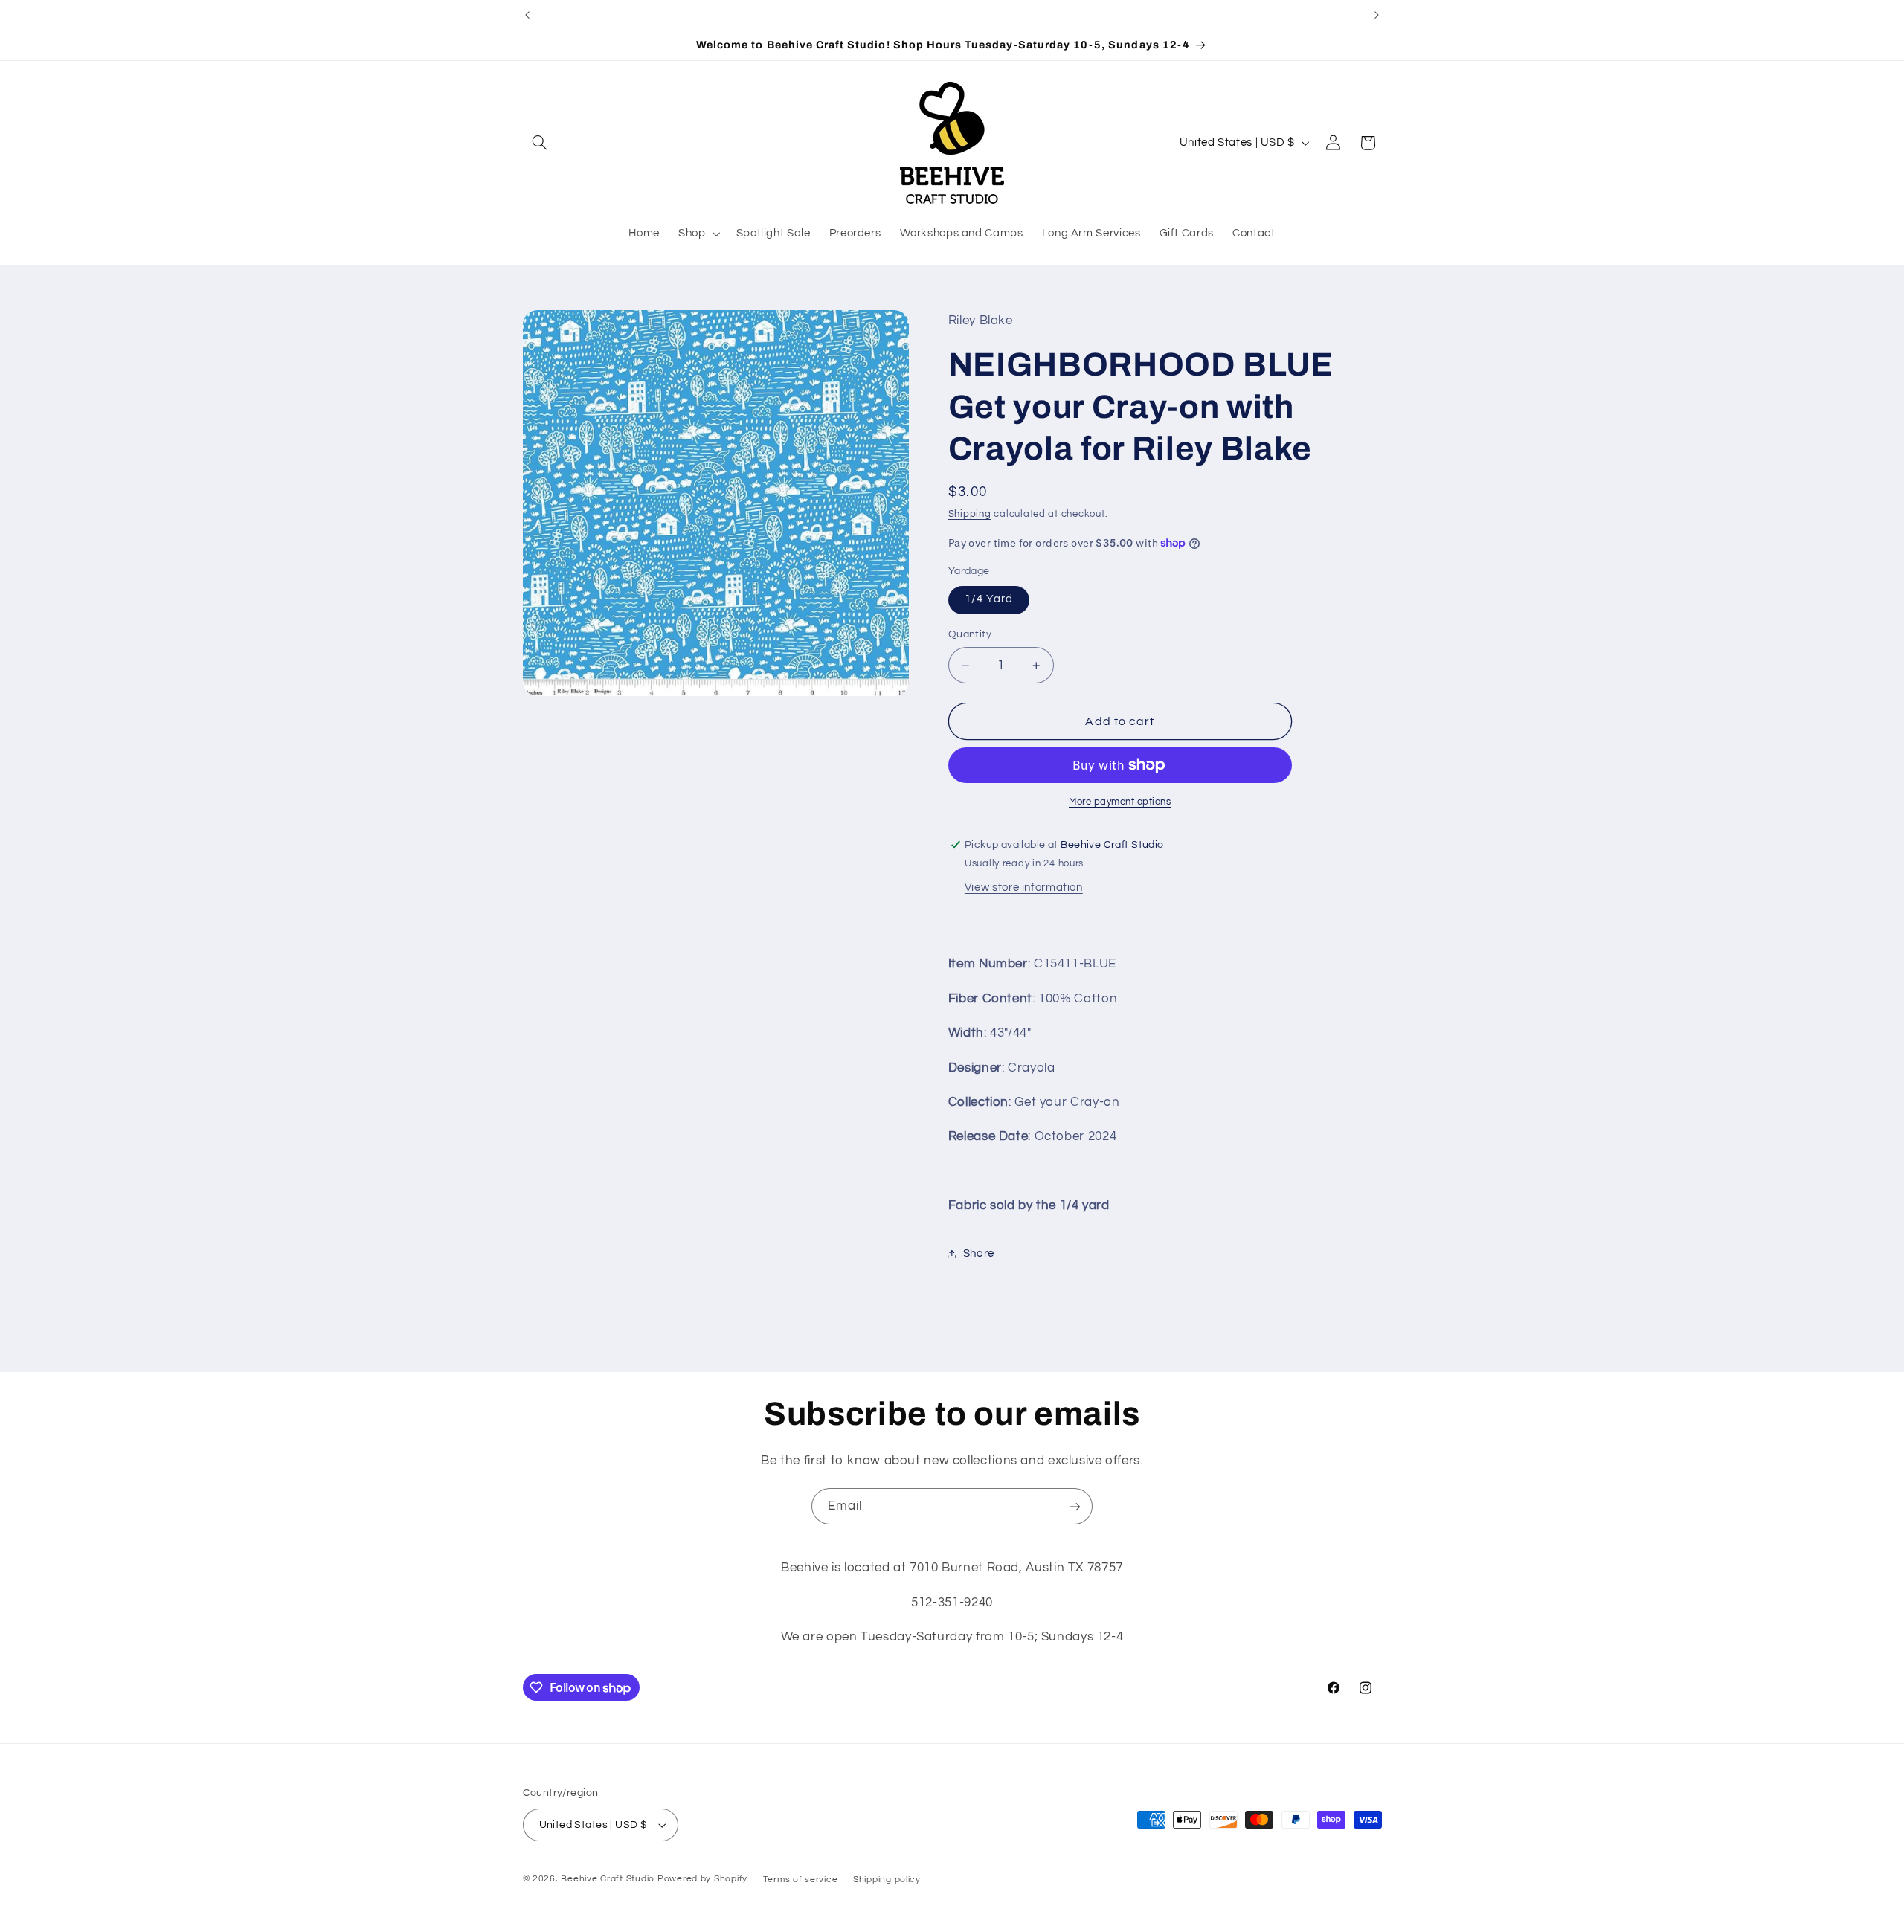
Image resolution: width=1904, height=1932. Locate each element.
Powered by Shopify (702, 1879)
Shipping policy (887, 1880)
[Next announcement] (1377, 15)
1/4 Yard (989, 599)
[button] (540, 143)
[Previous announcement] (527, 15)
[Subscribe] (1075, 1506)
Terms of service (801, 1880)
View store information (1024, 888)
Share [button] (979, 1253)
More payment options (1120, 802)
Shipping (970, 514)
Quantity (970, 634)
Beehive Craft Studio (608, 1879)
